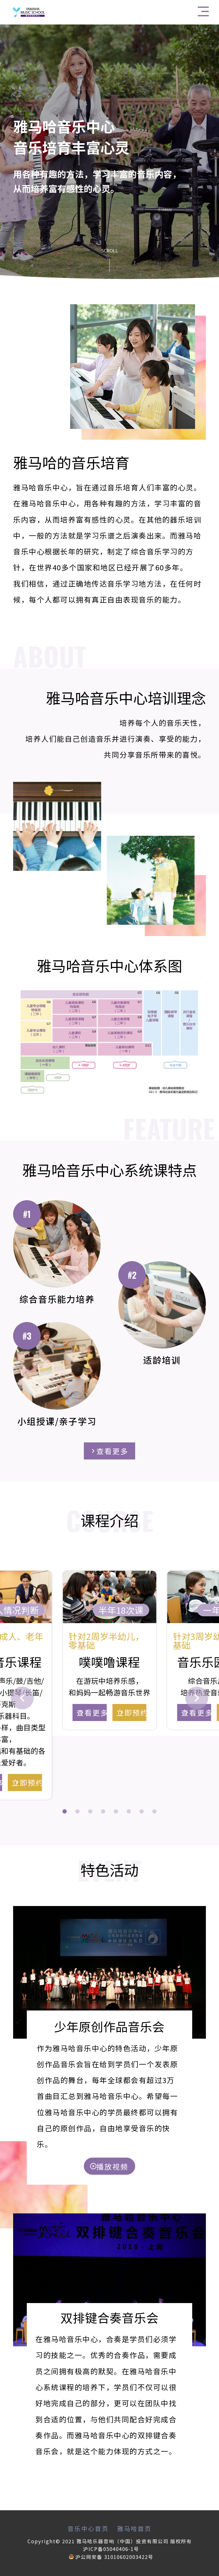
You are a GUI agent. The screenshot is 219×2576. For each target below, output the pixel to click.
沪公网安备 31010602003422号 (114, 2557)
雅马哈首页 (134, 2529)
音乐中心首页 (88, 2529)
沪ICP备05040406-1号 (111, 2549)
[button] (65, 1811)
